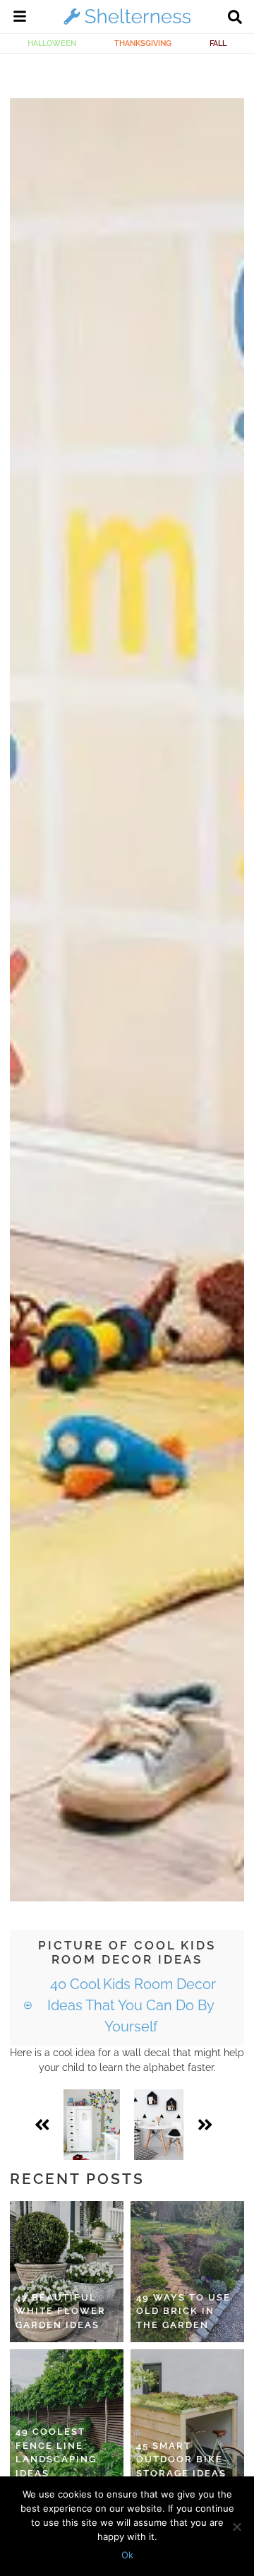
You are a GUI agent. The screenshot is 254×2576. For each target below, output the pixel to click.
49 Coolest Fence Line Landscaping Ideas (56, 2452)
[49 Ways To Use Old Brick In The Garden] (187, 2272)
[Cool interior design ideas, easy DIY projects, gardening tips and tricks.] (127, 24)
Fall (218, 43)
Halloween (52, 43)
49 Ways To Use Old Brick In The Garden (183, 2311)
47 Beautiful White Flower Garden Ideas (61, 2311)
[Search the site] (235, 18)
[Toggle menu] (20, 18)
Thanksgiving (143, 43)
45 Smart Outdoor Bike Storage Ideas (181, 2459)
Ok (127, 2555)
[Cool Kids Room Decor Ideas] (92, 2125)
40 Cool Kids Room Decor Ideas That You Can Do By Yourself (131, 2005)
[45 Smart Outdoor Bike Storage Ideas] (187, 2420)
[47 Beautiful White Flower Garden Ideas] (67, 2272)
